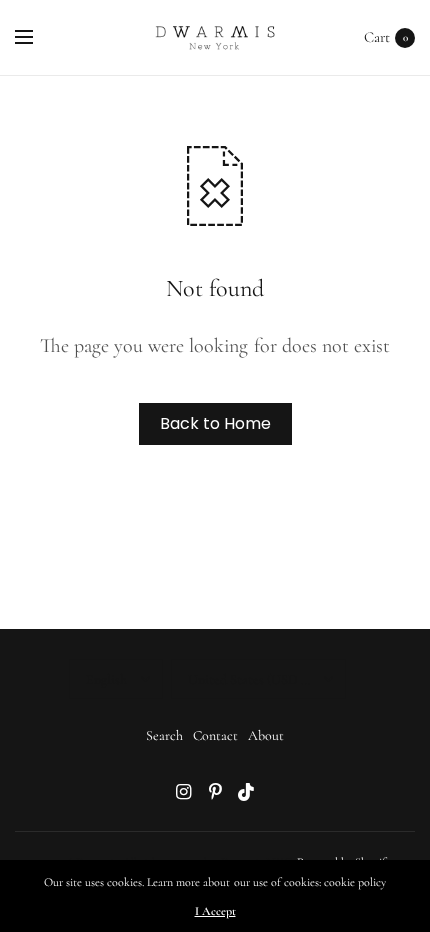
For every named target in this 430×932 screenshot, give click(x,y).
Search (164, 735)
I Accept (215, 911)
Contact (215, 735)
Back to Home (215, 423)
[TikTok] (247, 792)
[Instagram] (183, 792)
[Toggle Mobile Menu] (37, 38)
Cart (377, 37)
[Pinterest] (215, 792)
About (266, 735)
